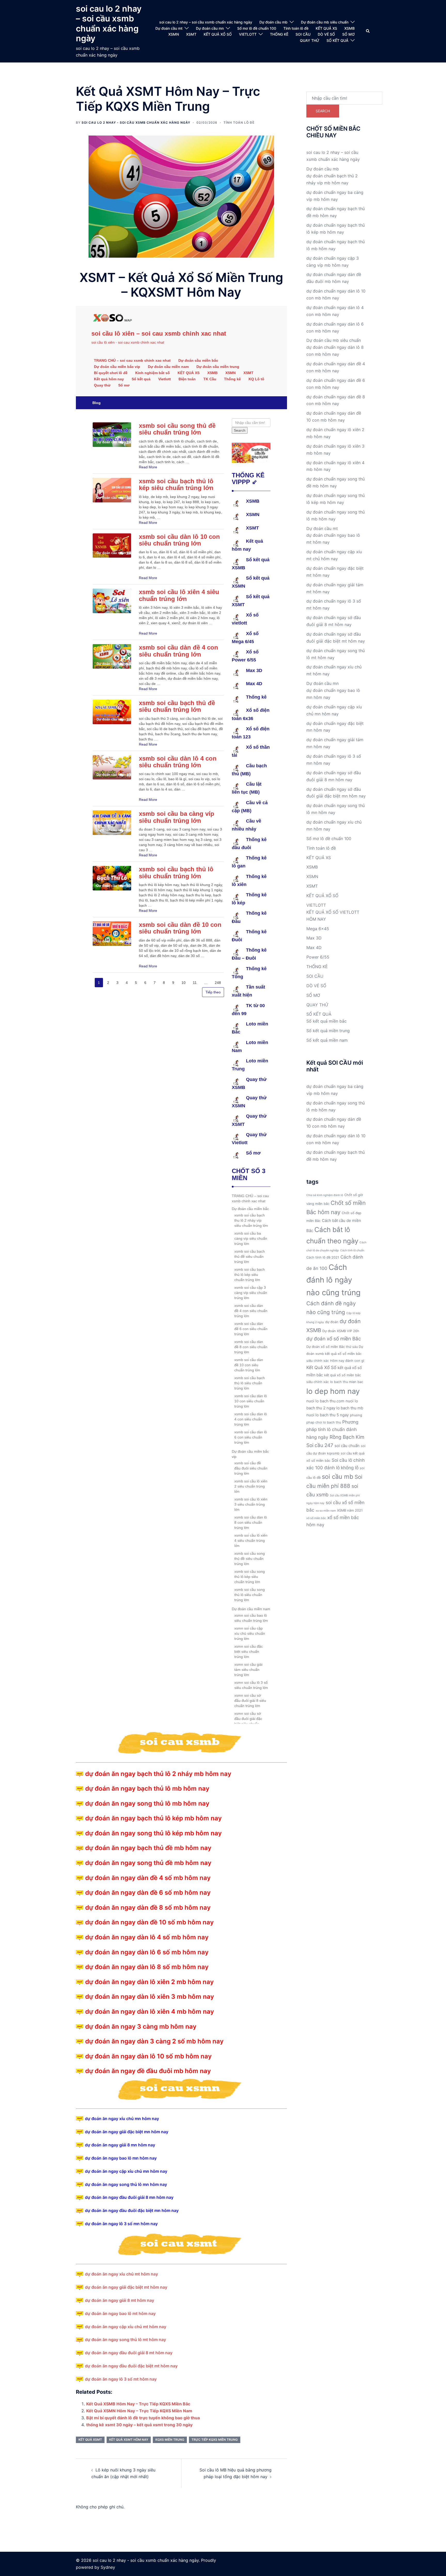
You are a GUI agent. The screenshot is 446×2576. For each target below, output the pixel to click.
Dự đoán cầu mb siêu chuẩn (325, 22)
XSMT (191, 34)
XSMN (174, 34)
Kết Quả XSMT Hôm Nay (129, 2440)
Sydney (108, 2567)
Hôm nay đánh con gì (347, 1361)
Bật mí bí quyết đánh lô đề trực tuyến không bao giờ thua (143, 2418)
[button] (368, 31)
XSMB (349, 28)
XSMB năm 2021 (350, 1510)
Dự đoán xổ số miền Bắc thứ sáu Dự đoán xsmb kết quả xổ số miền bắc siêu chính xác (335, 1354)
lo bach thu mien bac (347, 1382)
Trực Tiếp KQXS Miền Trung (215, 2440)
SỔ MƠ (348, 34)
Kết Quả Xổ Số (321, 1367)
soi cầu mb (338, 1477)
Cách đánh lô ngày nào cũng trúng (333, 1280)
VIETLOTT (248, 34)
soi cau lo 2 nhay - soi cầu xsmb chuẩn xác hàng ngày (136, 123)
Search (323, 111)
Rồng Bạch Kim (347, 1437)
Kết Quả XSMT (90, 2440)
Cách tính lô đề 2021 (323, 1257)
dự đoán (332, 1322)
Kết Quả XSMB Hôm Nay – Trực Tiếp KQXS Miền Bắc (138, 2404)
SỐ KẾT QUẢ (337, 40)
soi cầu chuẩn (347, 1446)
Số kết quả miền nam (327, 1040)
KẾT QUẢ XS (326, 28)
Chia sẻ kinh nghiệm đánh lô (325, 1195)
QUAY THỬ (310, 40)
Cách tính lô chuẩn (352, 1250)
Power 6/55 (318, 957)
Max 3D (314, 938)
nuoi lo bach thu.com (325, 1401)
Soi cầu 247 (320, 1445)
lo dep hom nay (333, 1391)
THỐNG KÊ (279, 34)
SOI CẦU (303, 34)
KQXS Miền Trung (170, 2440)
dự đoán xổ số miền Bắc (334, 1339)
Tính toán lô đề (296, 28)
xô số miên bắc (316, 1518)
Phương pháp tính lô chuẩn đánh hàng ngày (332, 1430)
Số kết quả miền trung (328, 1031)
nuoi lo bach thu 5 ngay (328, 1415)
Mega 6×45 (318, 929)
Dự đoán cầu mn (210, 28)
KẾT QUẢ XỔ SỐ (218, 34)
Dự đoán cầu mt (169, 28)
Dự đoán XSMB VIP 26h (341, 1331)
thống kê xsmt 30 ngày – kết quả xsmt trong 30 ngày (139, 2425)
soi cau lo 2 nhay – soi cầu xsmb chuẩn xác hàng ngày (109, 23)
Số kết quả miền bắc (326, 1021)
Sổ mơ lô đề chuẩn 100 (257, 28)
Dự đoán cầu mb (273, 22)
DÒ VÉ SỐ (326, 34)
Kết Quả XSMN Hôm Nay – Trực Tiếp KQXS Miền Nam (139, 2411)
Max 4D (314, 947)
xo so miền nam (326, 1511)
